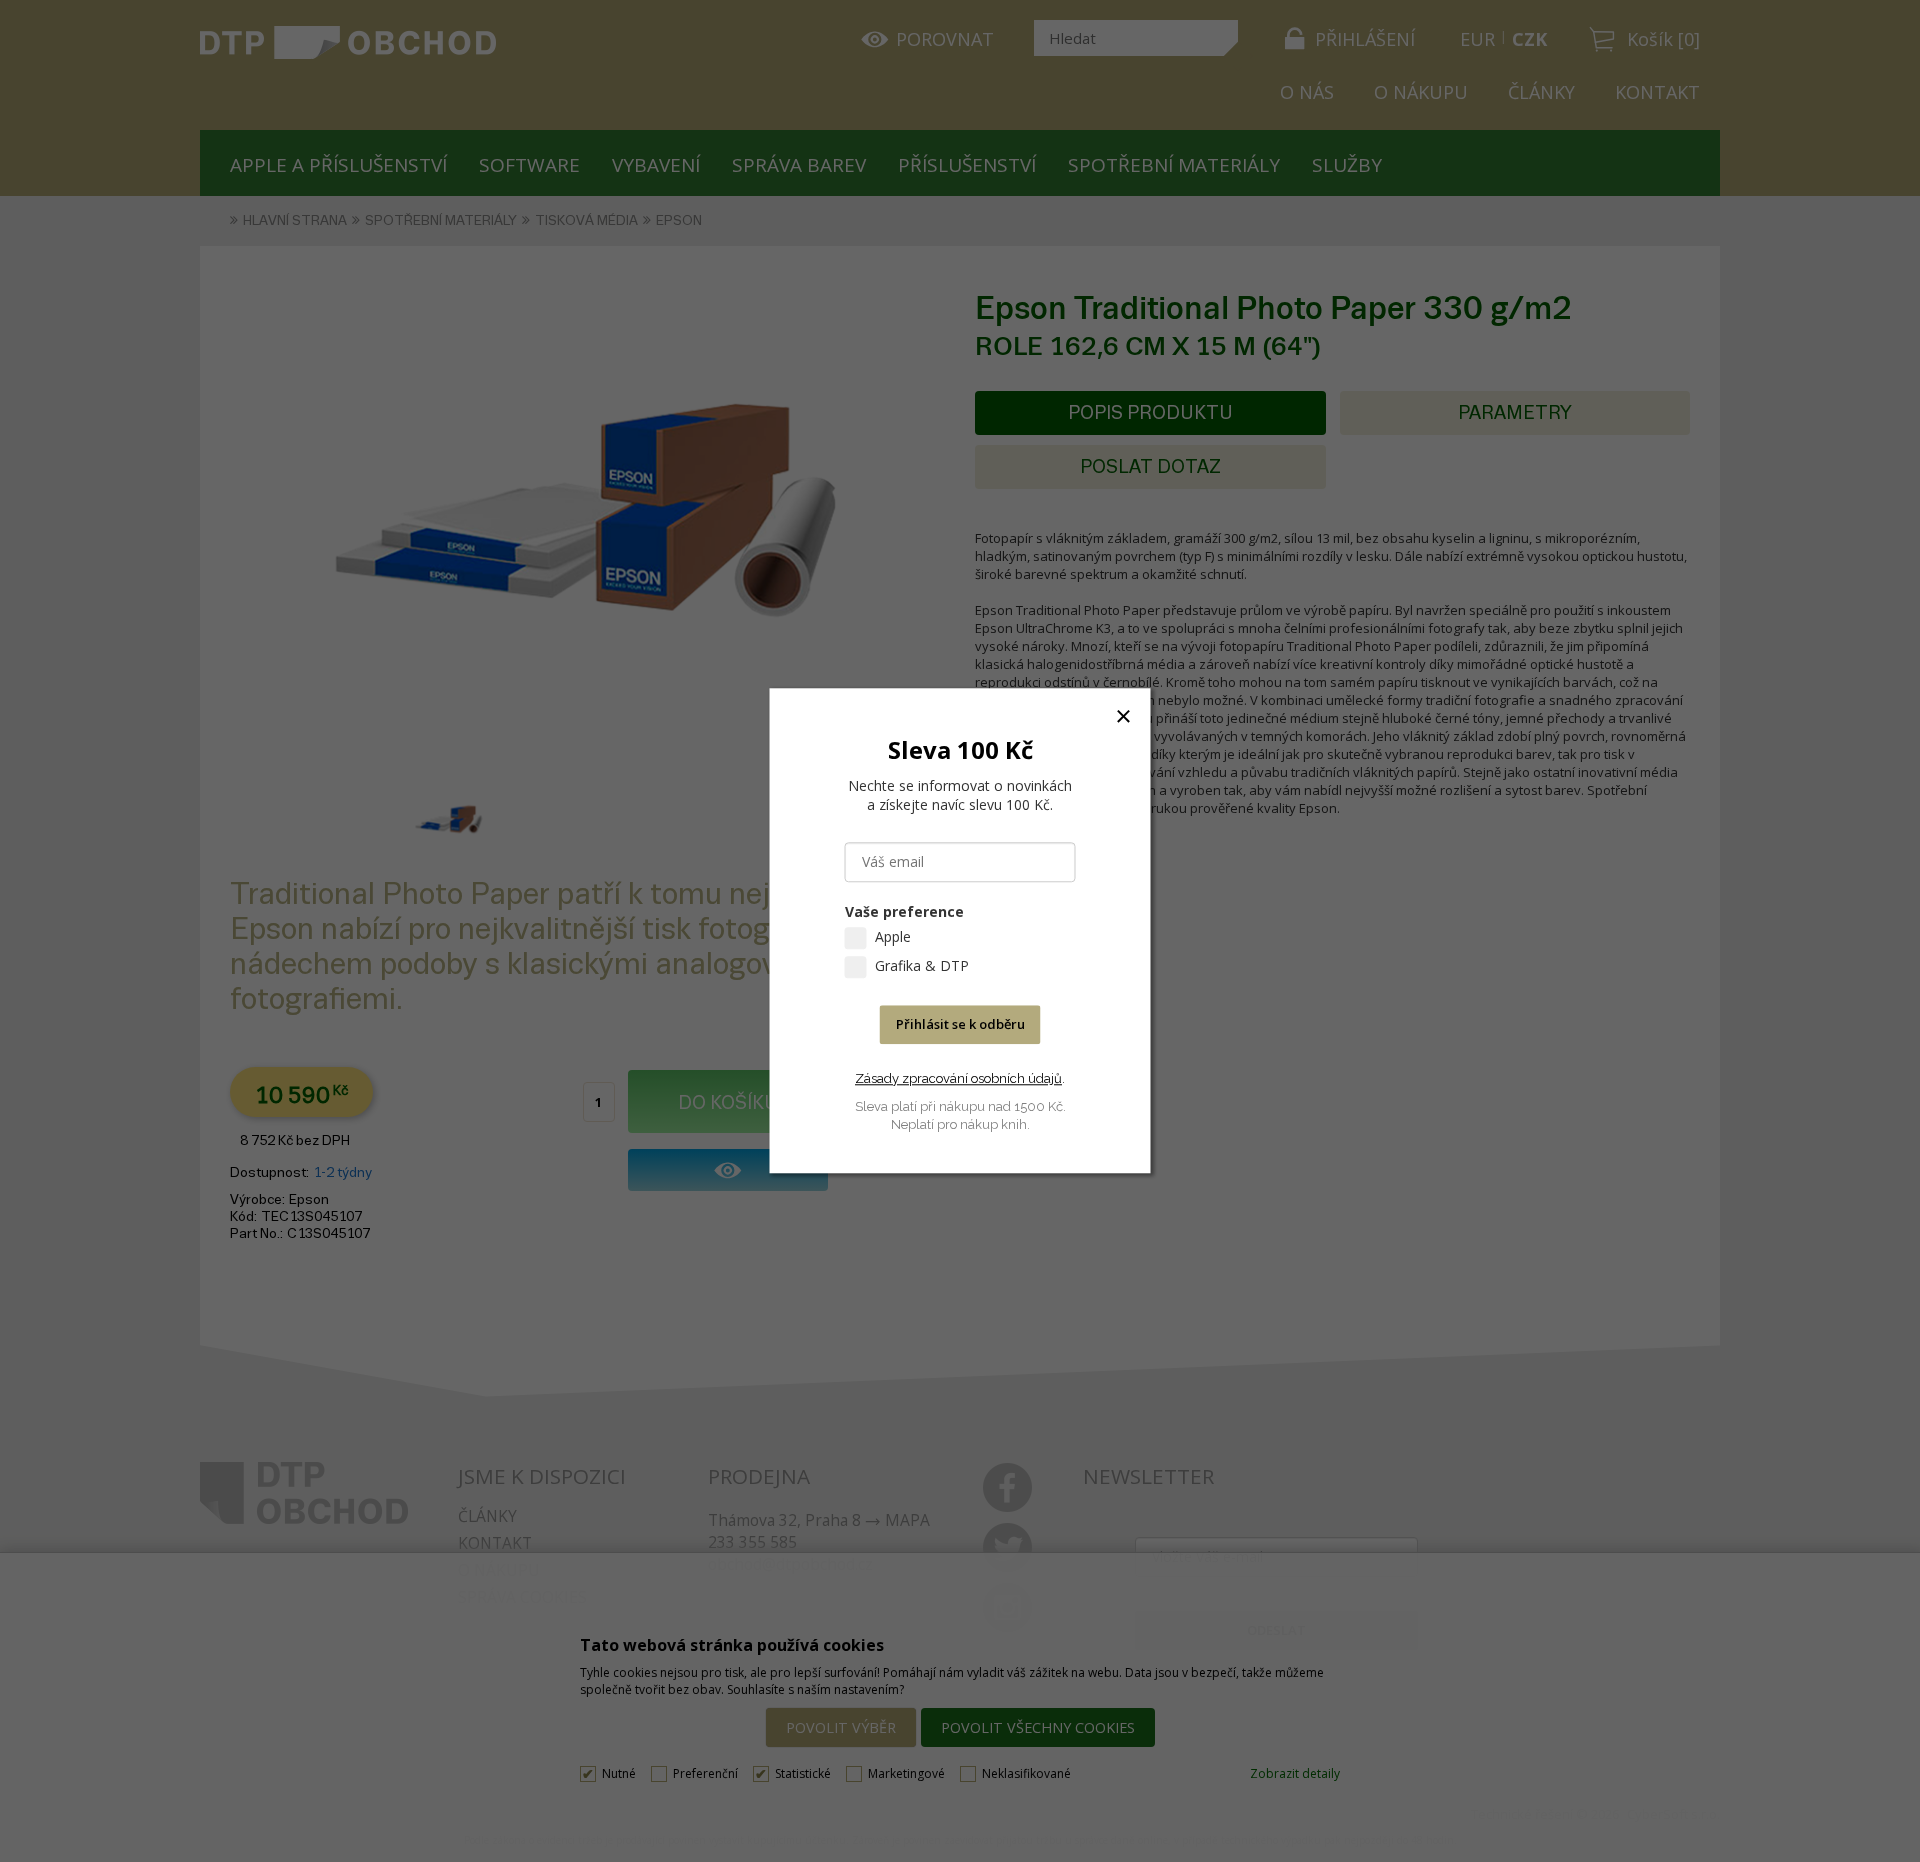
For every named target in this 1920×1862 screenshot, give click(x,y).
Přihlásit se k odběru (960, 1025)
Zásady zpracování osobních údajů (958, 1078)
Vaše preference (904, 912)
